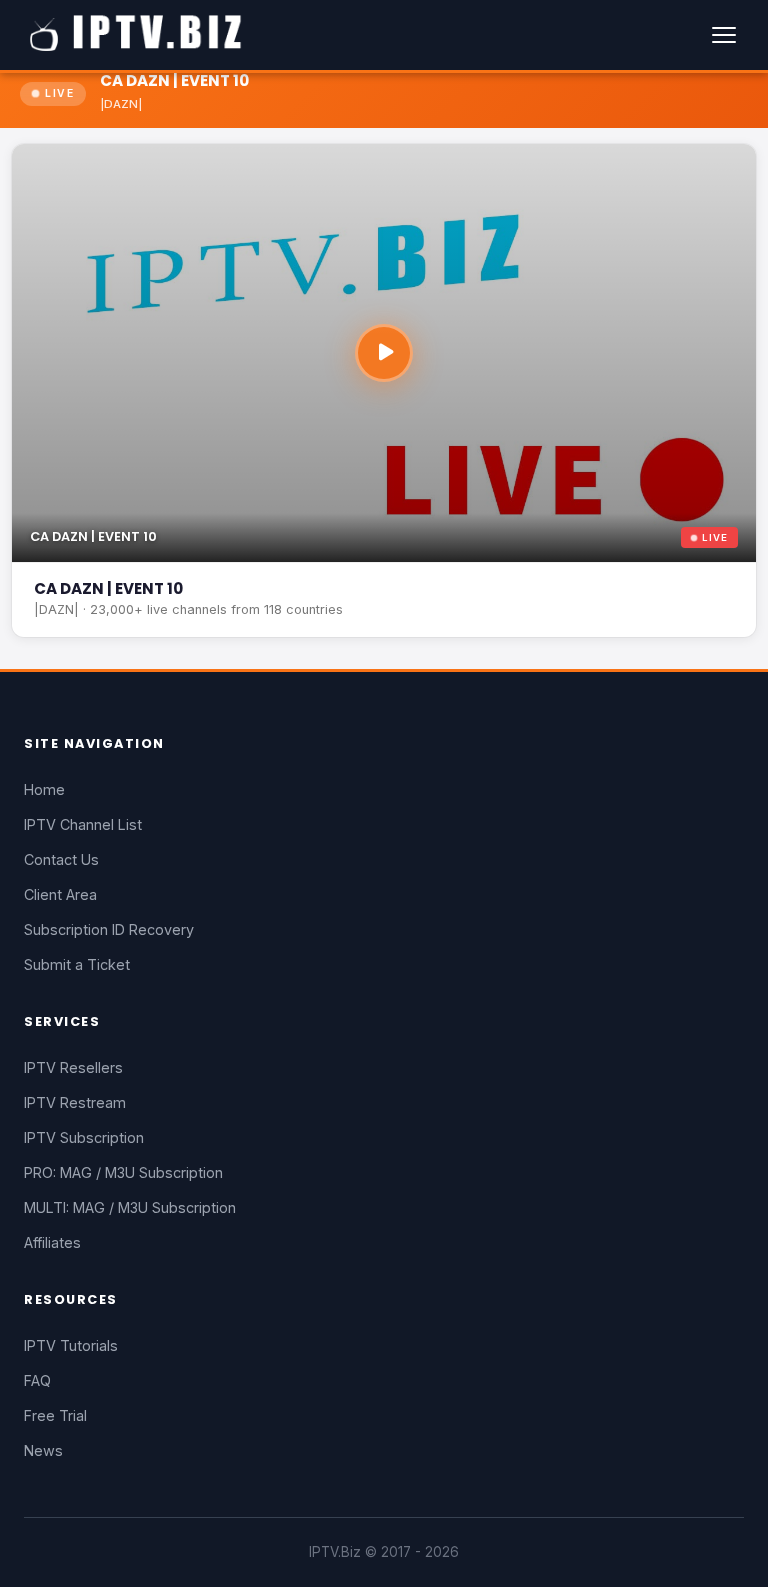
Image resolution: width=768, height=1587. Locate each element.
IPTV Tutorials (71, 1345)
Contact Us (61, 859)
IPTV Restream (75, 1102)
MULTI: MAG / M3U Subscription (130, 1207)
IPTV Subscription (84, 1137)
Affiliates (52, 1242)
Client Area (60, 894)
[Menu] (724, 35)
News (43, 1450)
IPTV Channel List (83, 824)
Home (44, 789)
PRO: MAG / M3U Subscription (123, 1172)
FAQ (37, 1380)
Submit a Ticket (77, 964)
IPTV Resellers (73, 1067)
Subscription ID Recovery (109, 929)
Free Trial (55, 1415)
